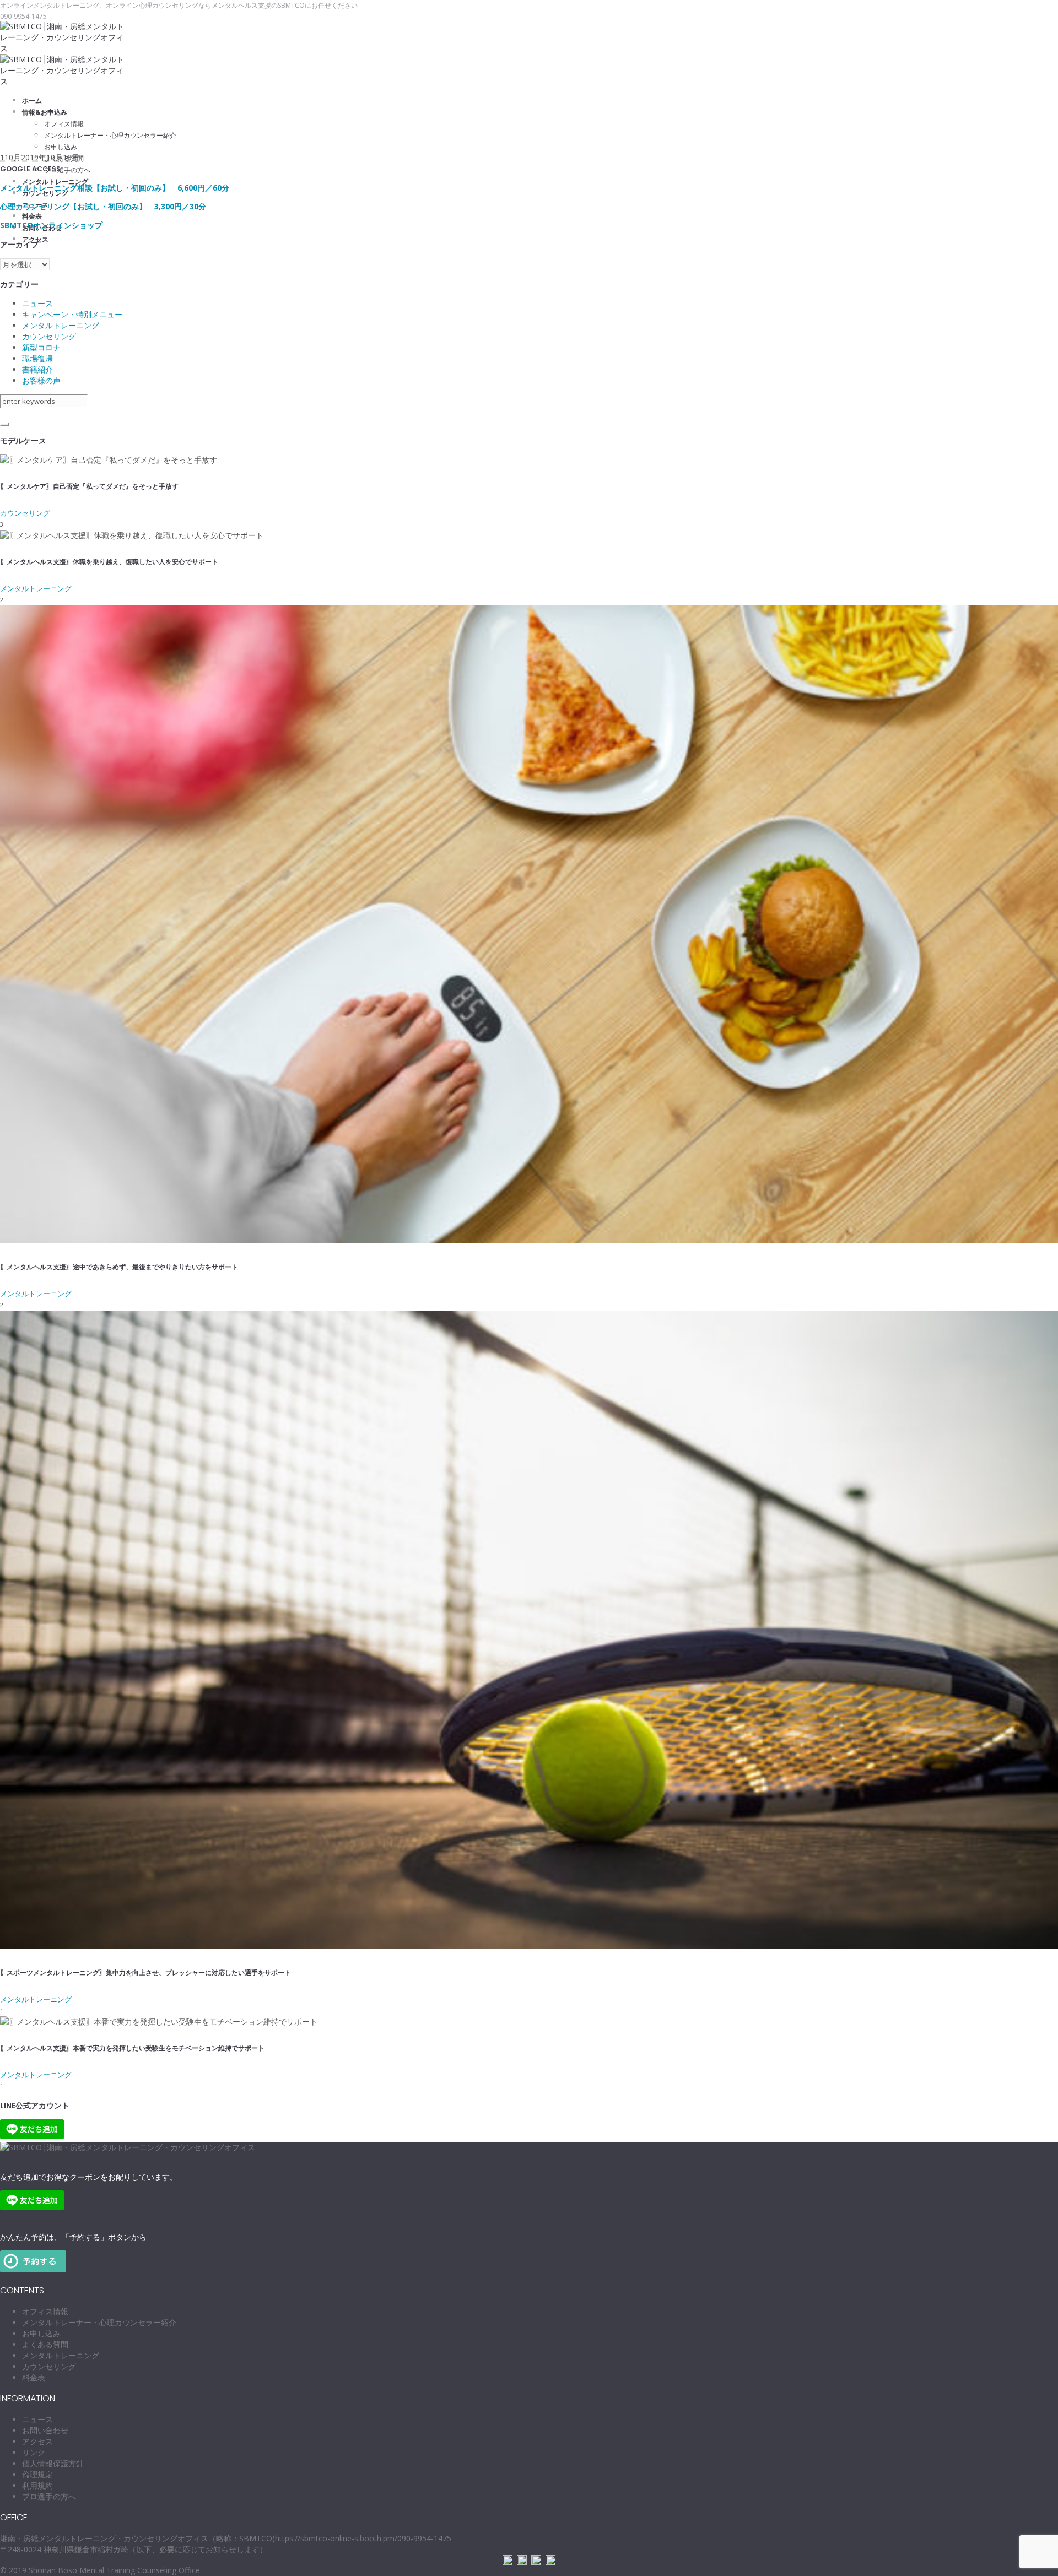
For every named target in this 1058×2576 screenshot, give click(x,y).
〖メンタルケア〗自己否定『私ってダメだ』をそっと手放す (89, 486)
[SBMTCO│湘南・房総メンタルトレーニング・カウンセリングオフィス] (128, 2147)
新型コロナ (41, 347)
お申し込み (41, 2333)
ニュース (37, 303)
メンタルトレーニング (61, 325)
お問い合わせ (45, 2430)
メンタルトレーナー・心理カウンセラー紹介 (99, 2322)
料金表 (34, 2377)
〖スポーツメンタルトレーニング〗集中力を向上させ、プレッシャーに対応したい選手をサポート (145, 1972)
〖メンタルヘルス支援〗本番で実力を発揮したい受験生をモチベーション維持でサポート (132, 2048)
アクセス (37, 2441)
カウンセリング (49, 336)
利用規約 (37, 2485)
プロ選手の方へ (49, 2496)
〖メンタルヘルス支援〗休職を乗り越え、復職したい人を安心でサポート (109, 562)
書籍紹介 (37, 369)
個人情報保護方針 (53, 2463)
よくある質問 (45, 2344)
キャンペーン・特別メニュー (72, 314)
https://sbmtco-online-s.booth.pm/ (336, 2538)
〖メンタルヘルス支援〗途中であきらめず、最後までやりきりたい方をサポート (119, 1267)
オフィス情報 (45, 2311)
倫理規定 (37, 2474)
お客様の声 (41, 380)
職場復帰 (37, 358)
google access (30, 169)
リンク (34, 2452)
